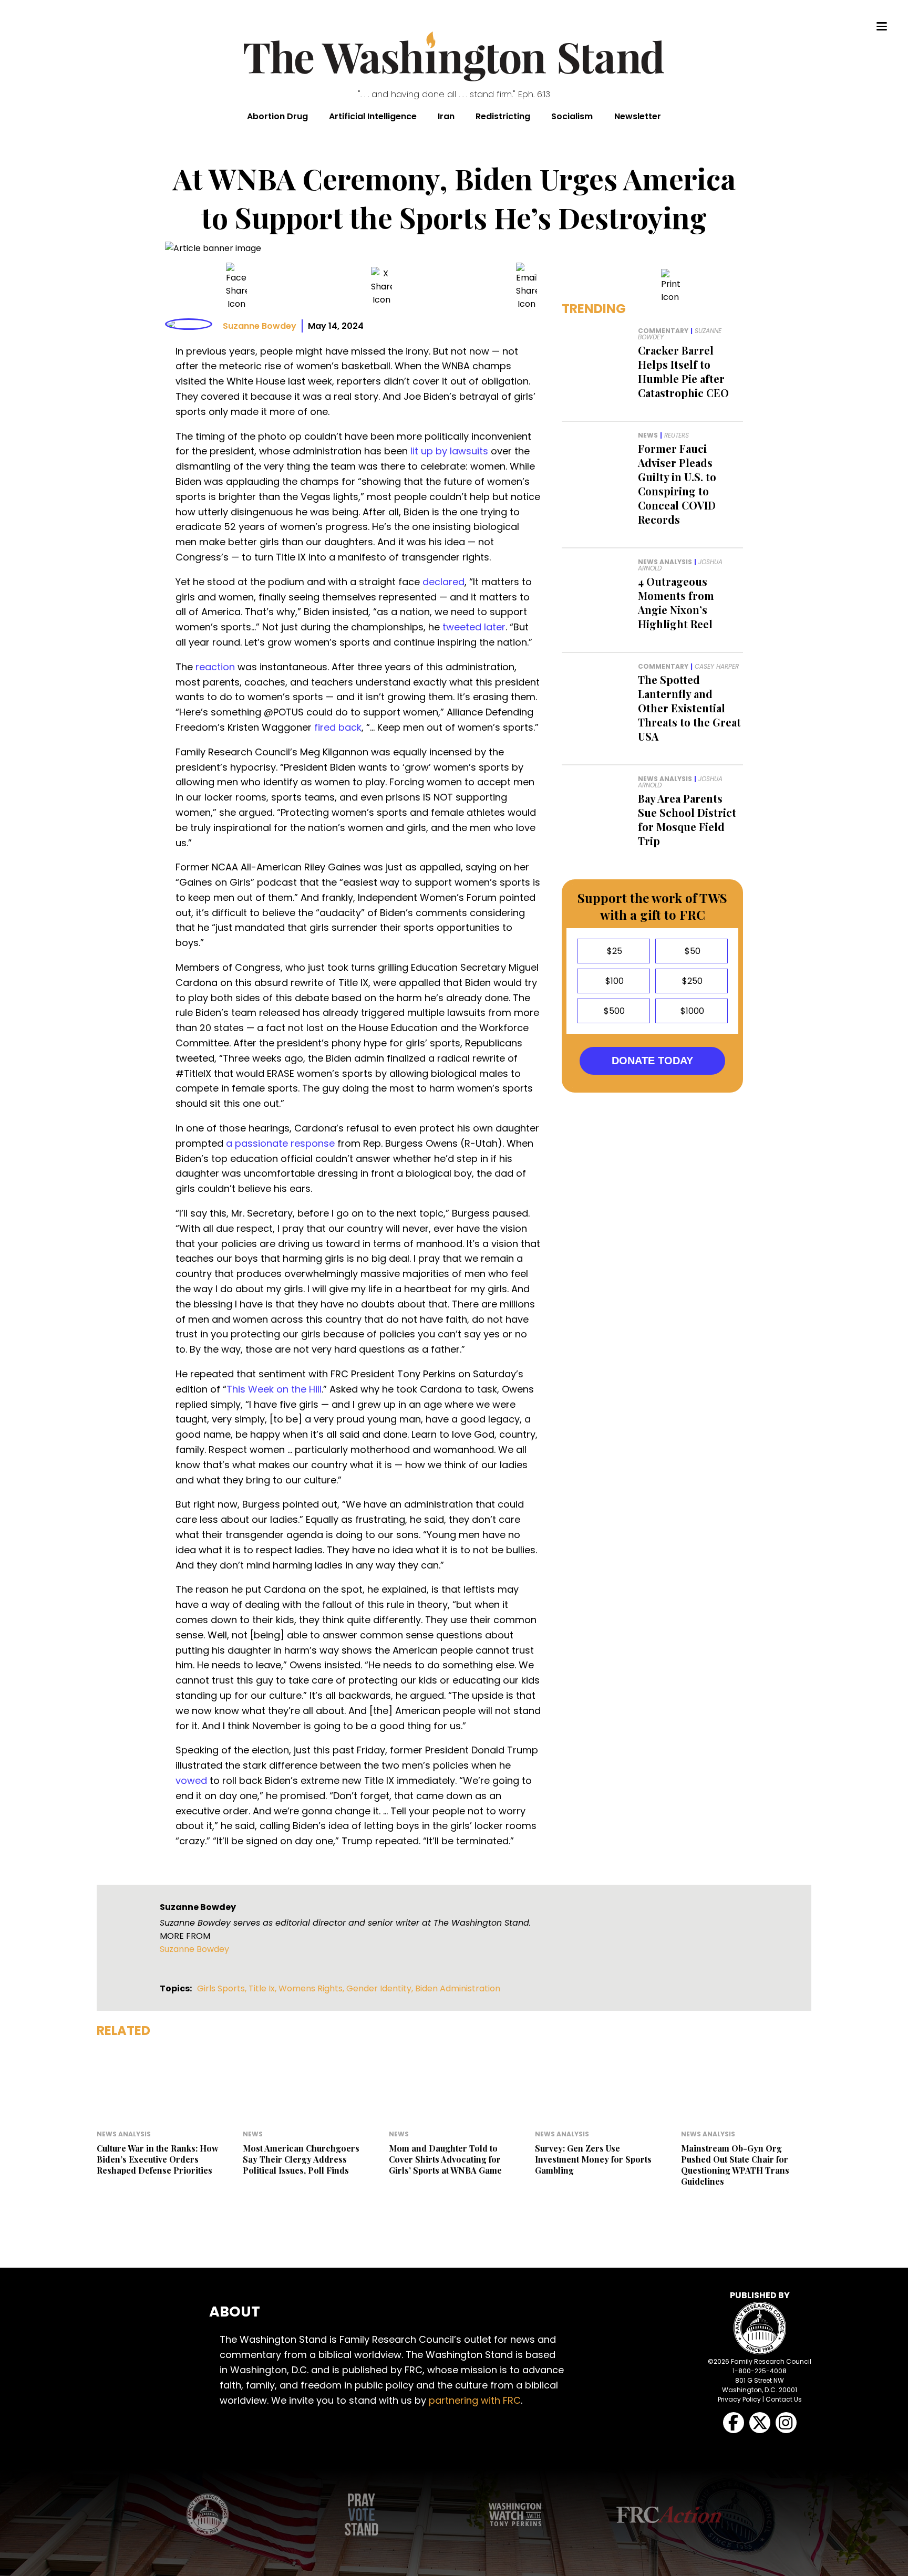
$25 (613, 951)
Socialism (572, 116)
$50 (692, 951)
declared (443, 582)
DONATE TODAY (652, 1061)
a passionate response (280, 1143)
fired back (338, 727)
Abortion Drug (277, 116)
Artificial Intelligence (373, 116)
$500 (613, 1011)
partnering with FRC (475, 2400)
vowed (191, 1780)
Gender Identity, (381, 1988)
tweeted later (474, 627)
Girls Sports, (223, 1988)
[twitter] (381, 287)
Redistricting (503, 116)
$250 (691, 981)
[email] (527, 287)
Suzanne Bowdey (260, 326)
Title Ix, (264, 1988)
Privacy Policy (739, 2399)
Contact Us (784, 2399)
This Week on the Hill (274, 1389)
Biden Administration (458, 1988)
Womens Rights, (312, 1988)
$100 (613, 981)
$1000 (691, 1011)
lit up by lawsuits (449, 451)
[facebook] (236, 287)
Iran (446, 116)
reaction (215, 667)
